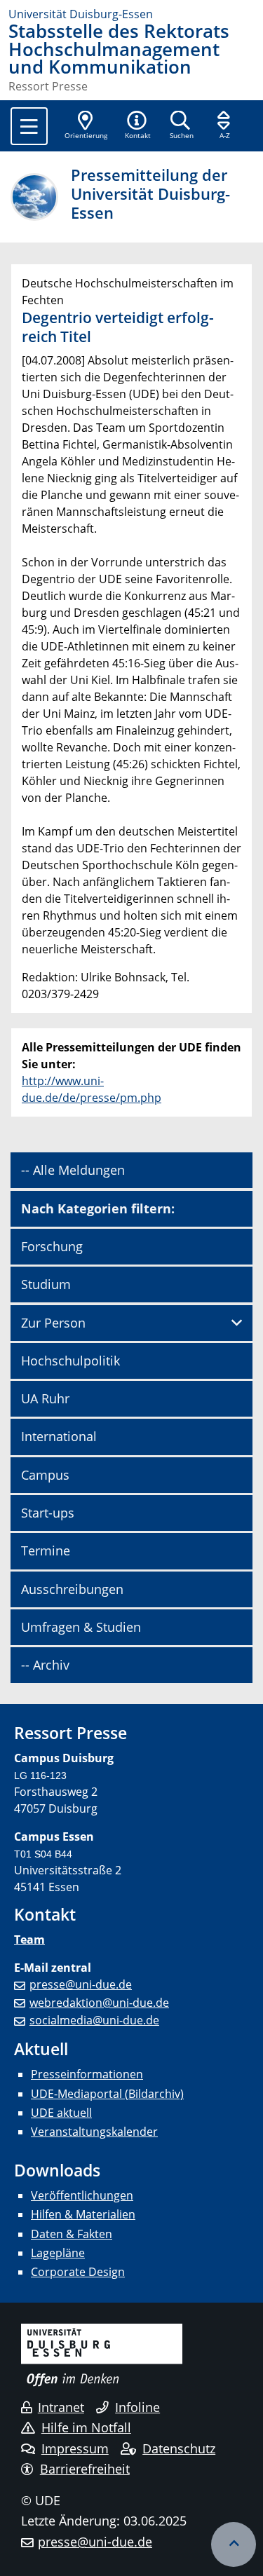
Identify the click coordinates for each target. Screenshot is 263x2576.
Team (29, 1940)
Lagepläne (58, 2253)
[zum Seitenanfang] (234, 2544)
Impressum (75, 2448)
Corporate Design (78, 2272)
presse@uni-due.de (81, 1984)
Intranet (61, 2407)
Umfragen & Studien (81, 1627)
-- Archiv (45, 1665)
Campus (45, 1475)
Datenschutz (179, 2448)
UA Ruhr (45, 1398)
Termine (46, 1551)
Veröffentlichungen (82, 2195)
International (59, 1436)
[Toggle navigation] (29, 126)
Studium (46, 1284)
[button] (137, 126)
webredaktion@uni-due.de (99, 2003)
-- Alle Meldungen (73, 1170)
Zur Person (53, 1323)
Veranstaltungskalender (94, 2132)
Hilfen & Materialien (83, 2214)
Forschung (52, 1246)
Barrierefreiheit (85, 2469)
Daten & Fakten (72, 2234)
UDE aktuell (61, 2113)
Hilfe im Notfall (86, 2427)
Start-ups (48, 1513)
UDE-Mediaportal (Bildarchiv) (107, 2094)
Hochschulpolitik (70, 1361)
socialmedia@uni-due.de (94, 2020)
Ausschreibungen (72, 1589)
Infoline (137, 2407)
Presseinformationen (87, 2074)
